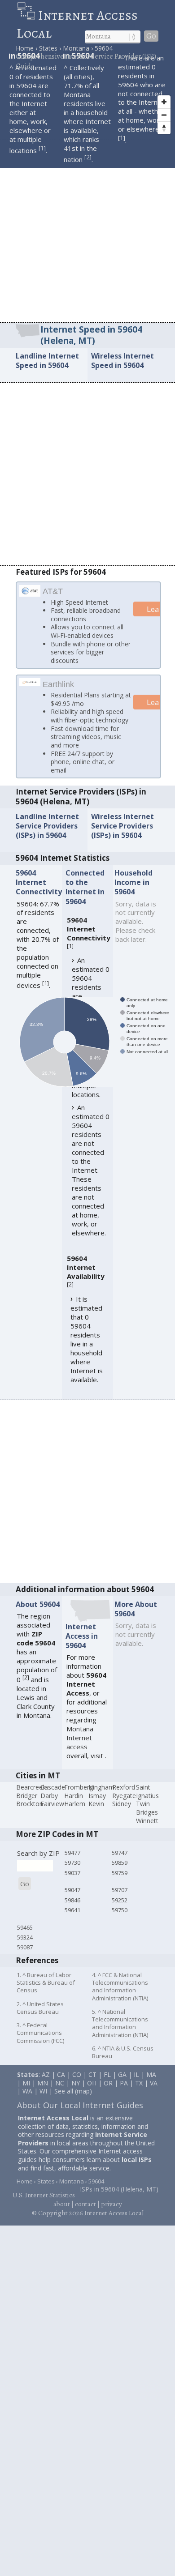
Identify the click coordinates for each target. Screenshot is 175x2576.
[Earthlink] (31, 684)
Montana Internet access (80, 1748)
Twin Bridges (147, 1819)
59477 (72, 1863)
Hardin (74, 1806)
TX (139, 2093)
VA (154, 2093)
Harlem (75, 1814)
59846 (72, 1910)
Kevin (96, 1814)
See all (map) (73, 2101)
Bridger (27, 1806)
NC (60, 2093)
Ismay (97, 1806)
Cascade (53, 1797)
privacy (112, 2214)
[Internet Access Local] (27, 15)
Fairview (52, 1814)
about (62, 2214)
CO (77, 2085)
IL (136, 2085)
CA (61, 2085)
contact (85, 2214)
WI (43, 2101)
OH (92, 2093)
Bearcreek (31, 1797)
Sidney (122, 1814)
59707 (120, 1900)
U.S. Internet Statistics (44, 2206)
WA (27, 2101)
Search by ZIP (38, 1863)
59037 (72, 1883)
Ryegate (124, 1806)
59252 (120, 1910)
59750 (120, 1920)
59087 (25, 1957)
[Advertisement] (87, 231)
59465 (25, 1938)
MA (151, 2085)
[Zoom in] (164, 102)
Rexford (124, 1797)
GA (122, 2085)
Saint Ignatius (147, 1802)
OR (108, 2093)
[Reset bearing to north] (164, 128)
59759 (120, 1883)
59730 (72, 1873)
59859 (120, 1873)
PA (124, 2093)
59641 (72, 1920)
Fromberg (79, 1797)
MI (26, 2093)
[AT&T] (31, 593)
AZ (46, 2085)
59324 (25, 1948)
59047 (72, 1900)
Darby (49, 1806)
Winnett (147, 1831)
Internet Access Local (77, 24)
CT (92, 2085)
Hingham (101, 1797)
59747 (120, 1863)
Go (151, 36)
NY (76, 2093)
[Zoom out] (164, 115)
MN (43, 2093)
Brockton (30, 1814)
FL (107, 2085)
